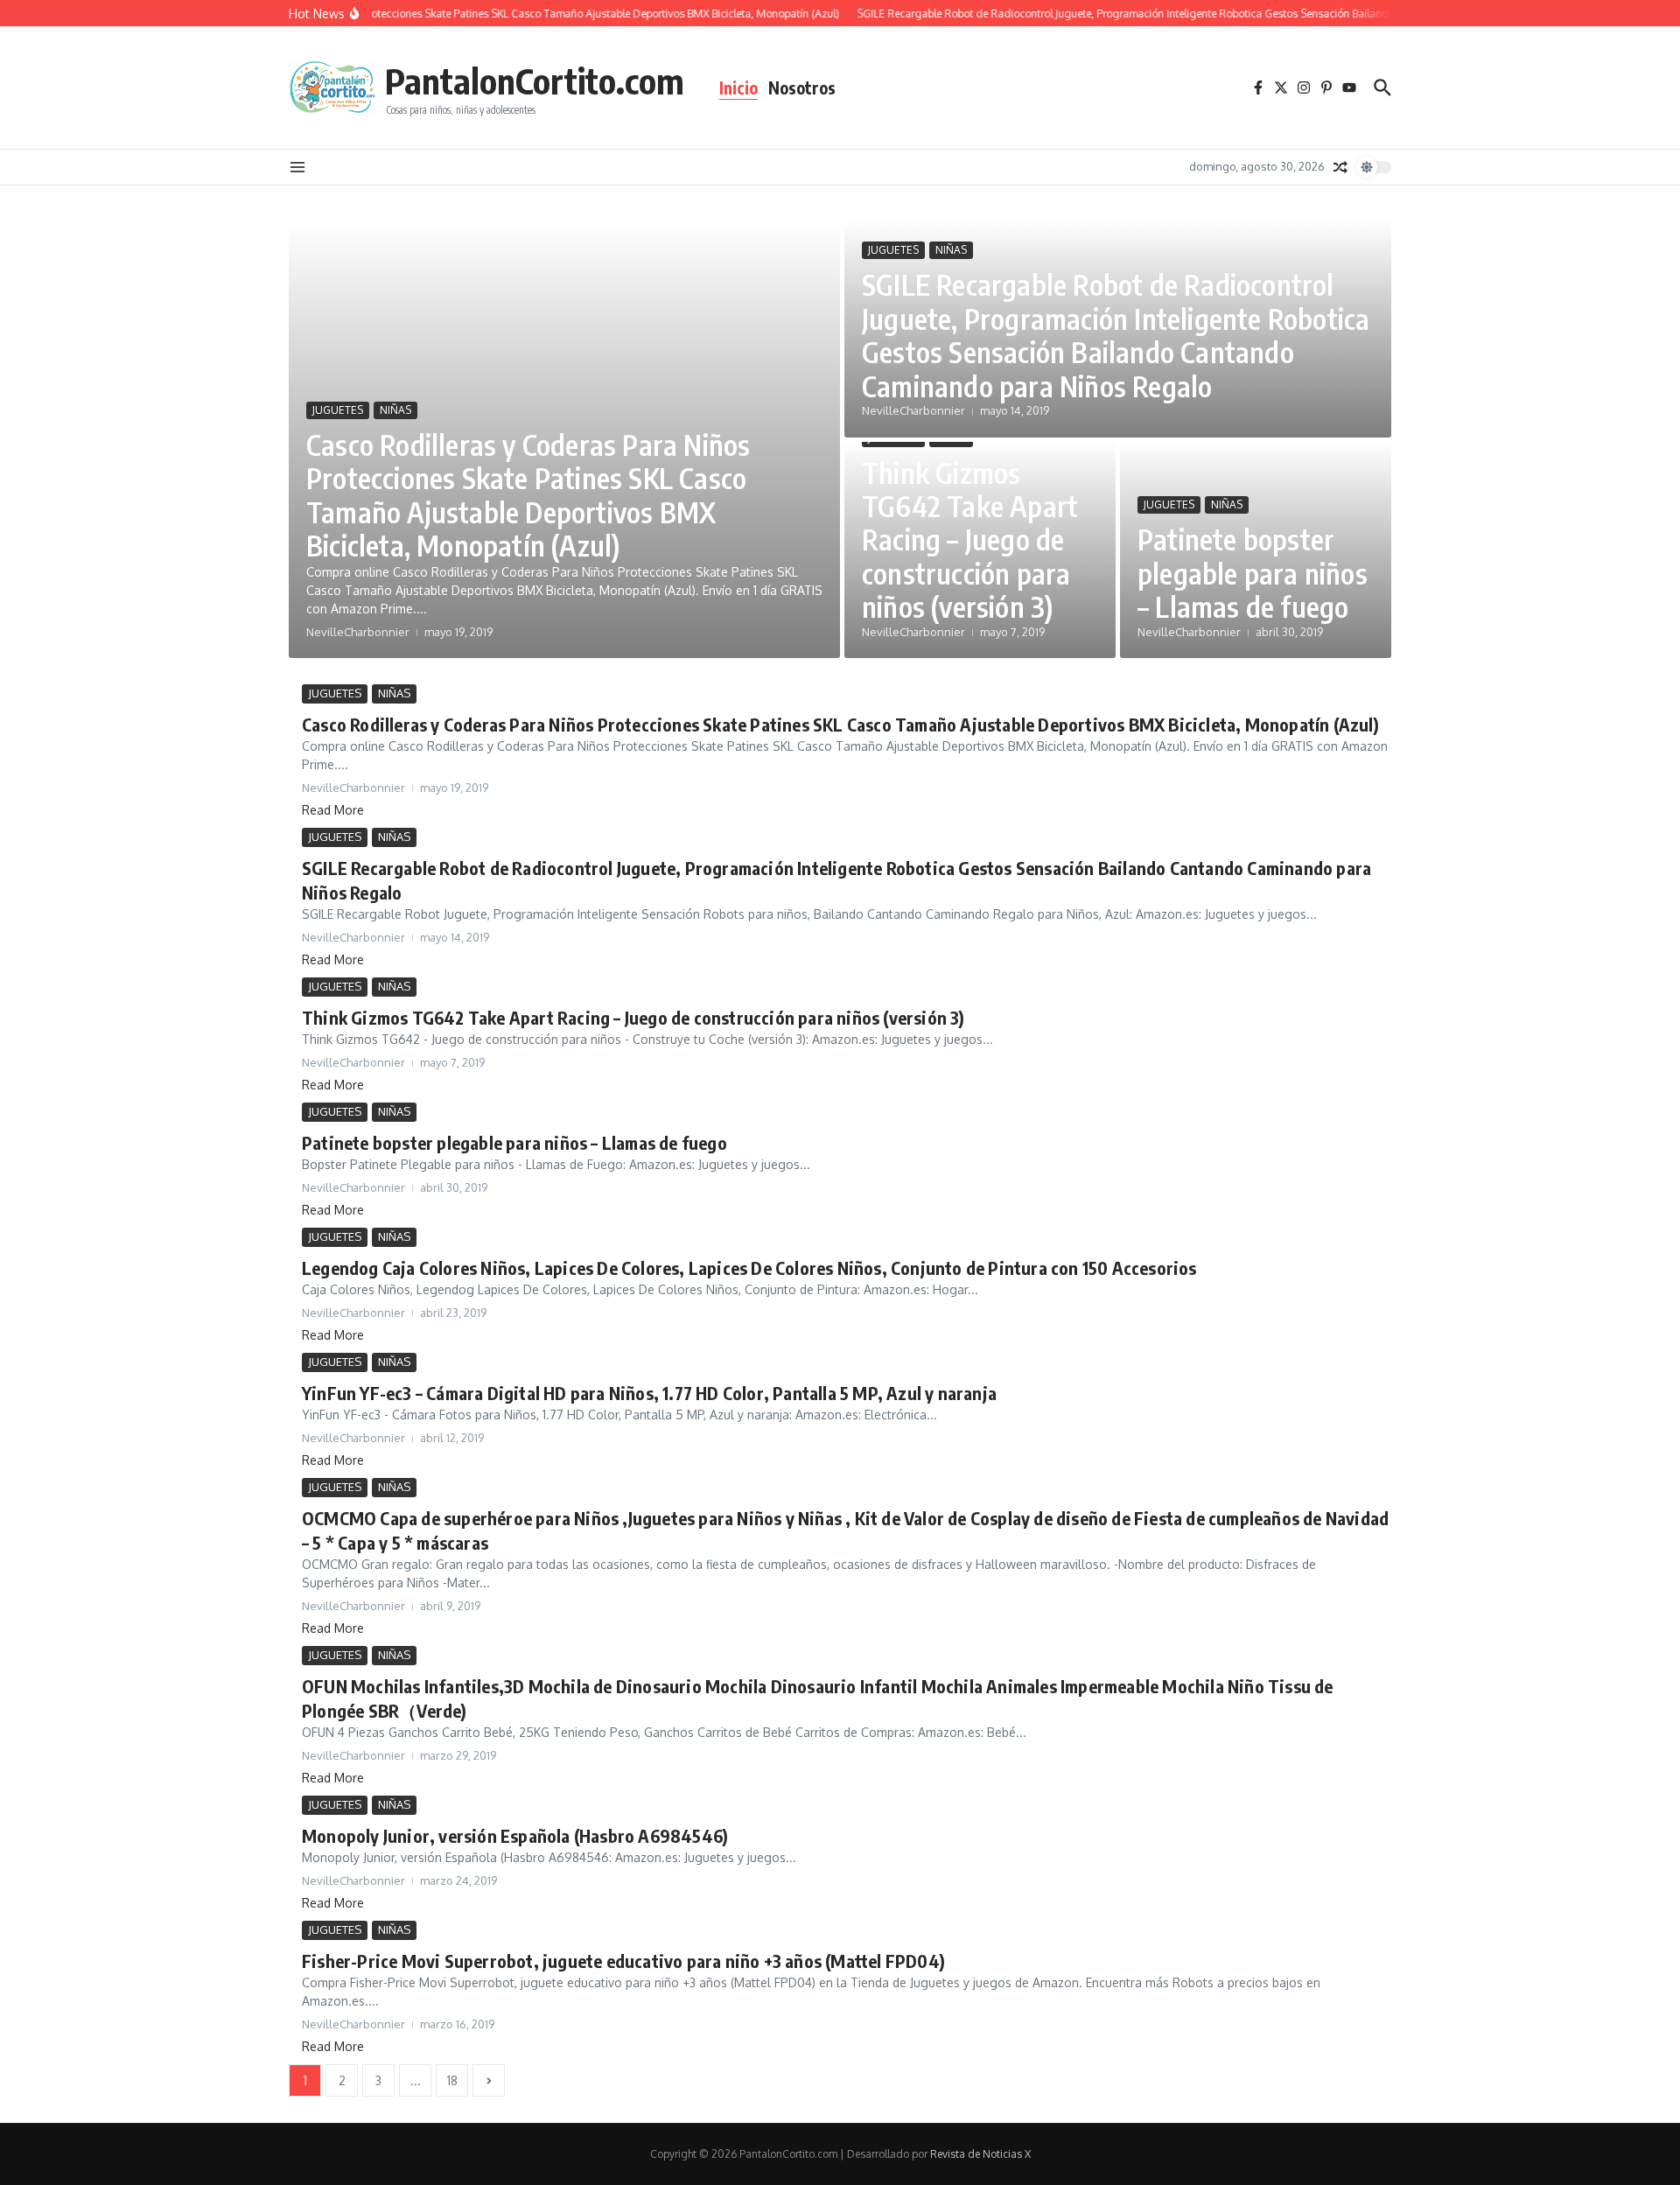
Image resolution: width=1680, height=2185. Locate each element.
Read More (333, 810)
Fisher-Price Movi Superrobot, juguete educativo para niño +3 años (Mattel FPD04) (623, 1961)
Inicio (738, 88)
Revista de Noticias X (980, 2154)
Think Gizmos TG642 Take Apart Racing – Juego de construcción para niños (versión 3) (970, 540)
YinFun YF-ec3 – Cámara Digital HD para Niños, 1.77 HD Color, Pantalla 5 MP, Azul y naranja (649, 1393)
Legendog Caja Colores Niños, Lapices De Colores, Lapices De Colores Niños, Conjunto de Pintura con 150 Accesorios (749, 1268)
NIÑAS (395, 410)
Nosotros (802, 88)
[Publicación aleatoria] (1340, 167)
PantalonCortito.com (535, 81)
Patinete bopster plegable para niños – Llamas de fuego (1253, 573)
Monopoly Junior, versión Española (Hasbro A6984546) (515, 1835)
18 (452, 2080)
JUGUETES (338, 410)
